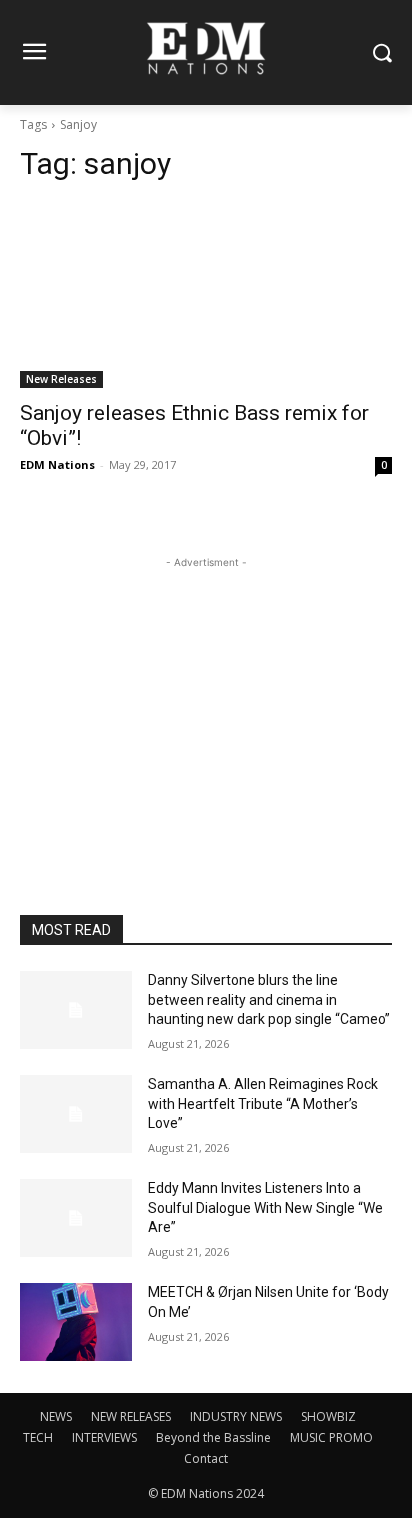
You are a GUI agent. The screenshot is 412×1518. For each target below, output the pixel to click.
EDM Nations (57, 464)
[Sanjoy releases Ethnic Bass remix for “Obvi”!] (206, 295)
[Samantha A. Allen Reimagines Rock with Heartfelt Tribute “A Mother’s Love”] (76, 1114)
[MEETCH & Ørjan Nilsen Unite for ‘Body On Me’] (76, 1322)
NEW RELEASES (131, 1416)
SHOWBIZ (328, 1416)
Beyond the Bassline (213, 1437)
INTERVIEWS (104, 1437)
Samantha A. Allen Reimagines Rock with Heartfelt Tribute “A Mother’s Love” (263, 1103)
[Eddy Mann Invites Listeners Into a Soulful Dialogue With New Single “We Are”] (76, 1218)
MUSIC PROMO (331, 1437)
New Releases (61, 379)
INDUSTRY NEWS (236, 1416)
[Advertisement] (206, 698)
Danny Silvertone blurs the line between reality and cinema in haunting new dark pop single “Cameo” (269, 999)
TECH (38, 1437)
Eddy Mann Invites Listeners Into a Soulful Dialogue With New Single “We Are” (265, 1207)
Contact (206, 1458)
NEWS (56, 1416)
